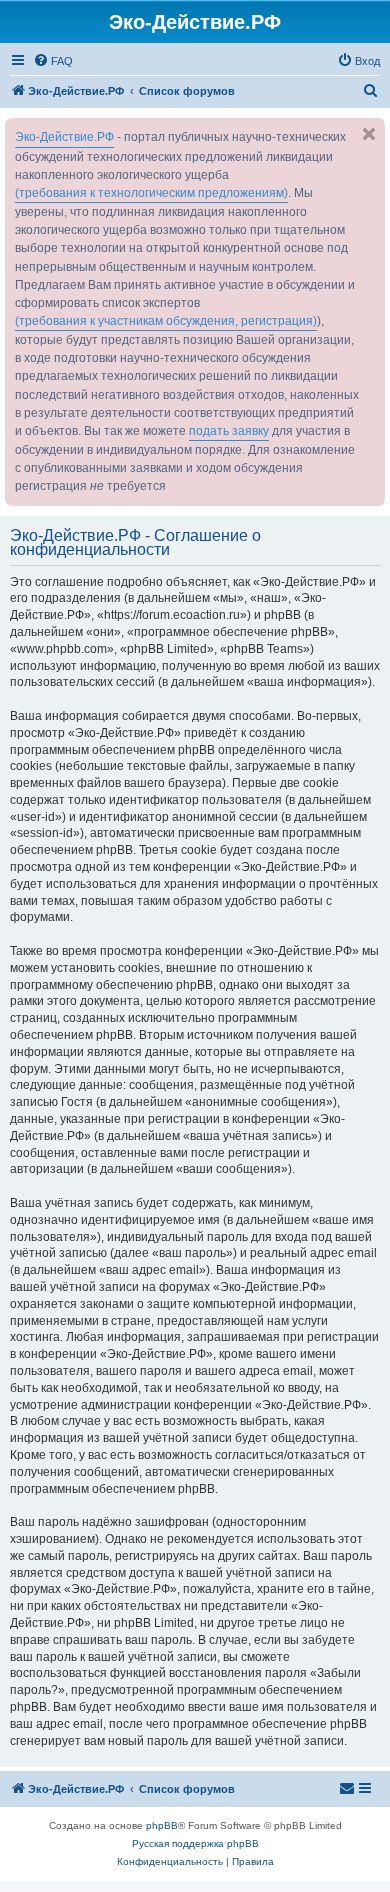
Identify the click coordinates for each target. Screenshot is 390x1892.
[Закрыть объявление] (369, 134)
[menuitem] (53, 61)
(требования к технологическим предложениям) (151, 193)
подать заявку (229, 431)
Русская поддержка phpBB (195, 1843)
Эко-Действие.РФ (64, 137)
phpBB (162, 1825)
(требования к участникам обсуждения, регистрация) (166, 321)
